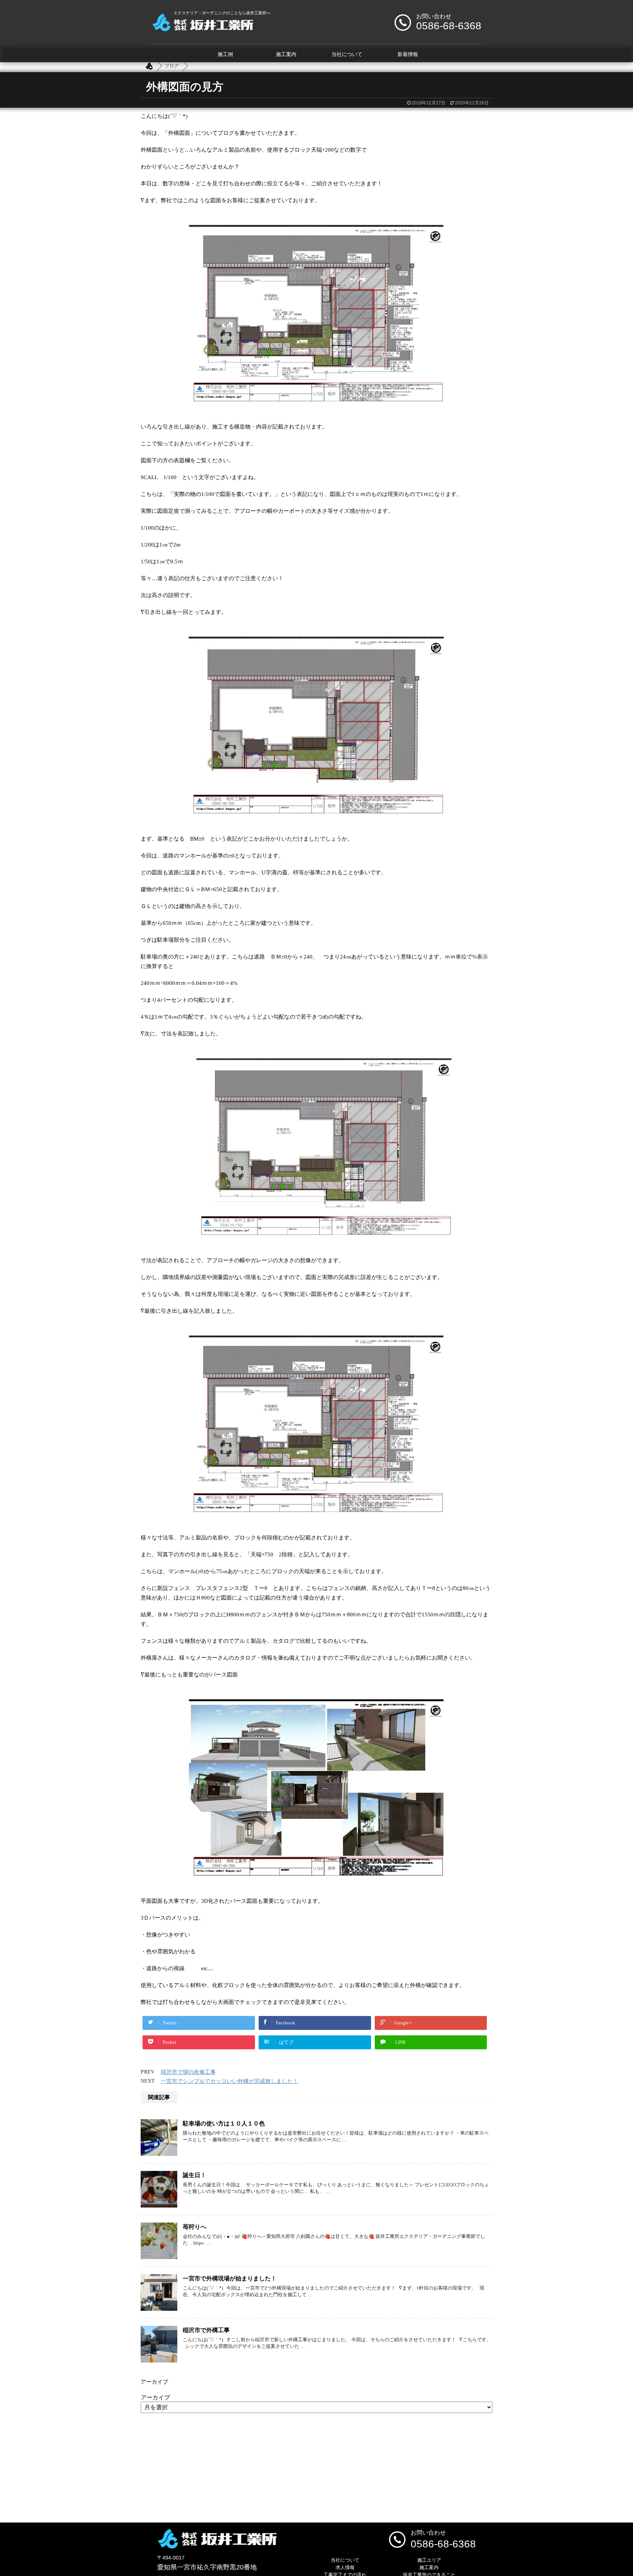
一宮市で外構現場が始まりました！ (230, 2278)
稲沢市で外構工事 (206, 2330)
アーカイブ (155, 2397)
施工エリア (429, 2560)
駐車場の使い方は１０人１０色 (224, 2123)
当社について (347, 54)
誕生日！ (195, 2175)
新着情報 (408, 54)
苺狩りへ (195, 2227)
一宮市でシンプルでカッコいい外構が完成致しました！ (229, 2081)
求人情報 (345, 2567)
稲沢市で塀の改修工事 (188, 2072)
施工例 (225, 54)
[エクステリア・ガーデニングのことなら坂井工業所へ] (202, 28)
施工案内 (286, 54)
